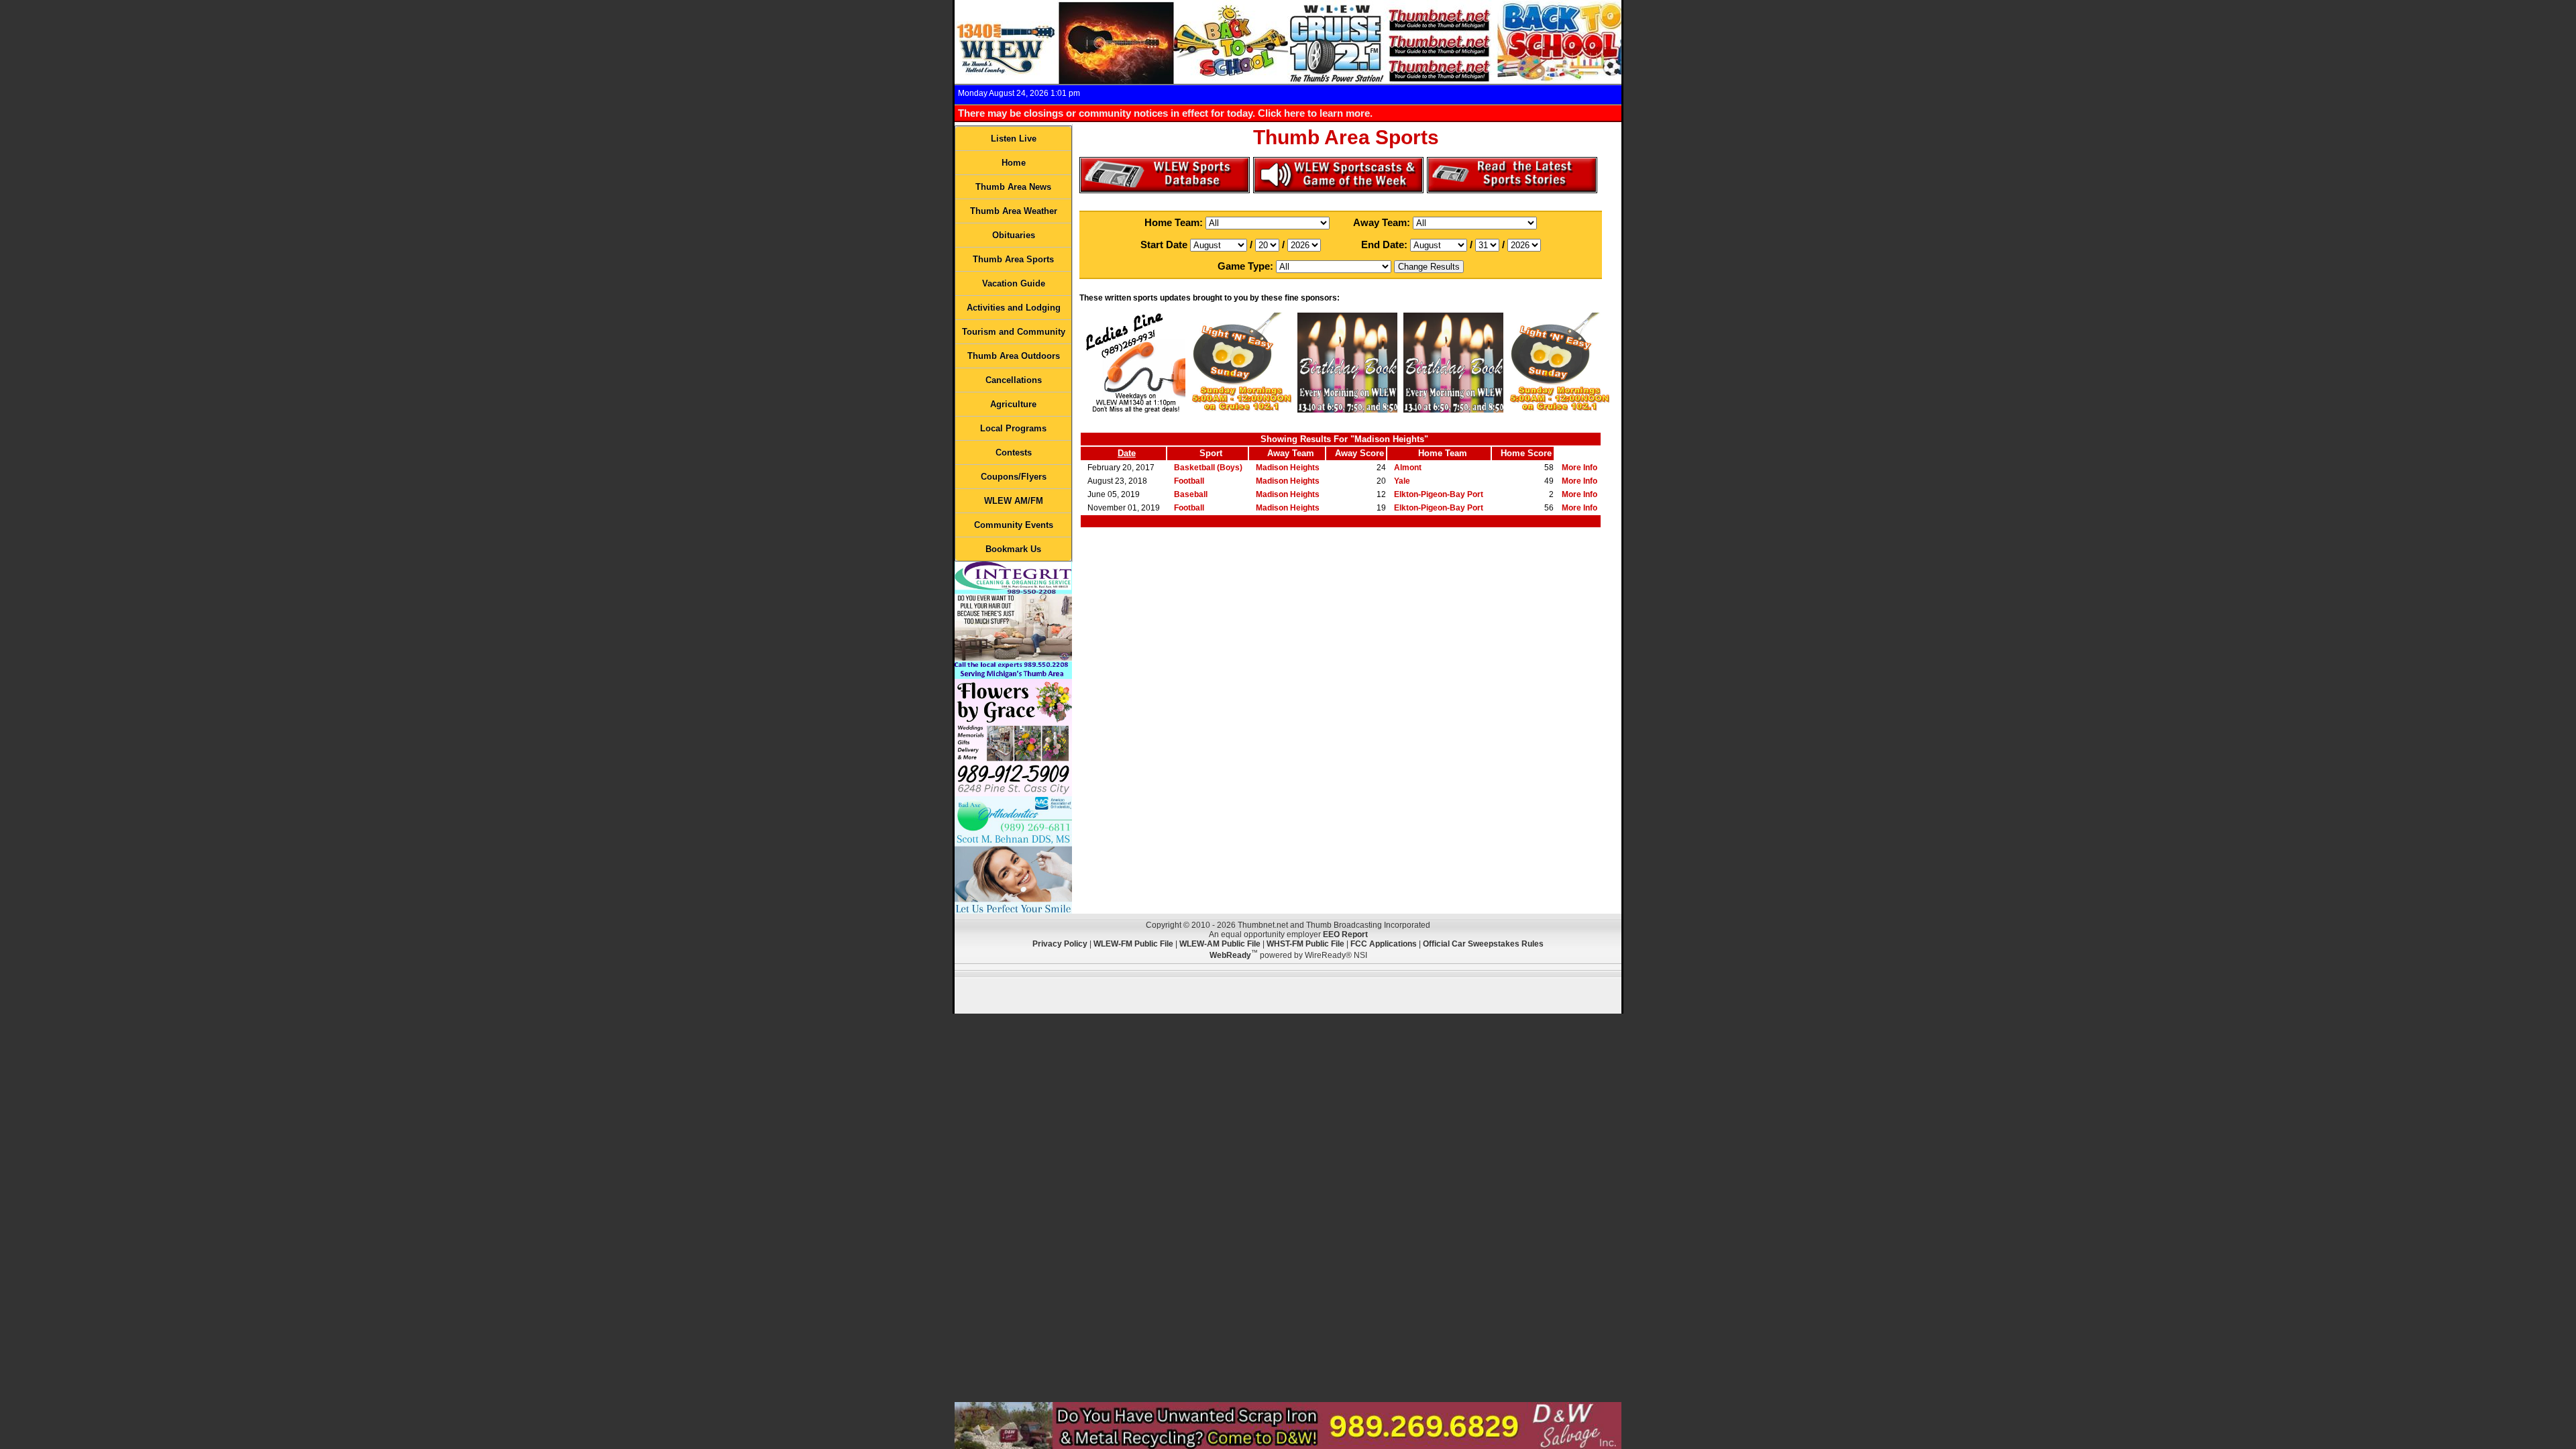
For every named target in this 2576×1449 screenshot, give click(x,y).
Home (1014, 163)
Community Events (1014, 525)
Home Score (1526, 453)
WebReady (1230, 955)
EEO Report (1345, 934)
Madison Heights (1288, 468)
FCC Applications (1384, 944)
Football (1189, 481)
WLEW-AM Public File (1220, 944)
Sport (1211, 453)
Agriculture (1013, 404)
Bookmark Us (1013, 549)
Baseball (1191, 494)
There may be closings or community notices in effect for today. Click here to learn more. (1165, 113)
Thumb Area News (1013, 187)
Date (1127, 453)
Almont (1408, 468)
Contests (1014, 452)
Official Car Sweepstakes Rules (1483, 944)
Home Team (1443, 453)
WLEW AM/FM (1014, 501)
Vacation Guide (1014, 283)
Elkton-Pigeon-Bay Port (1439, 494)
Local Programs (1013, 428)
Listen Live (1014, 139)
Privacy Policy (1060, 944)
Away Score (1359, 453)
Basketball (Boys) (1208, 468)
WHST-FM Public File (1305, 944)
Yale (1402, 481)
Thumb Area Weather (1014, 211)
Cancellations (1014, 380)
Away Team (1291, 453)
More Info (1579, 468)
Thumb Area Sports (1013, 259)
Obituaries (1014, 235)
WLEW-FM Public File (1133, 944)
